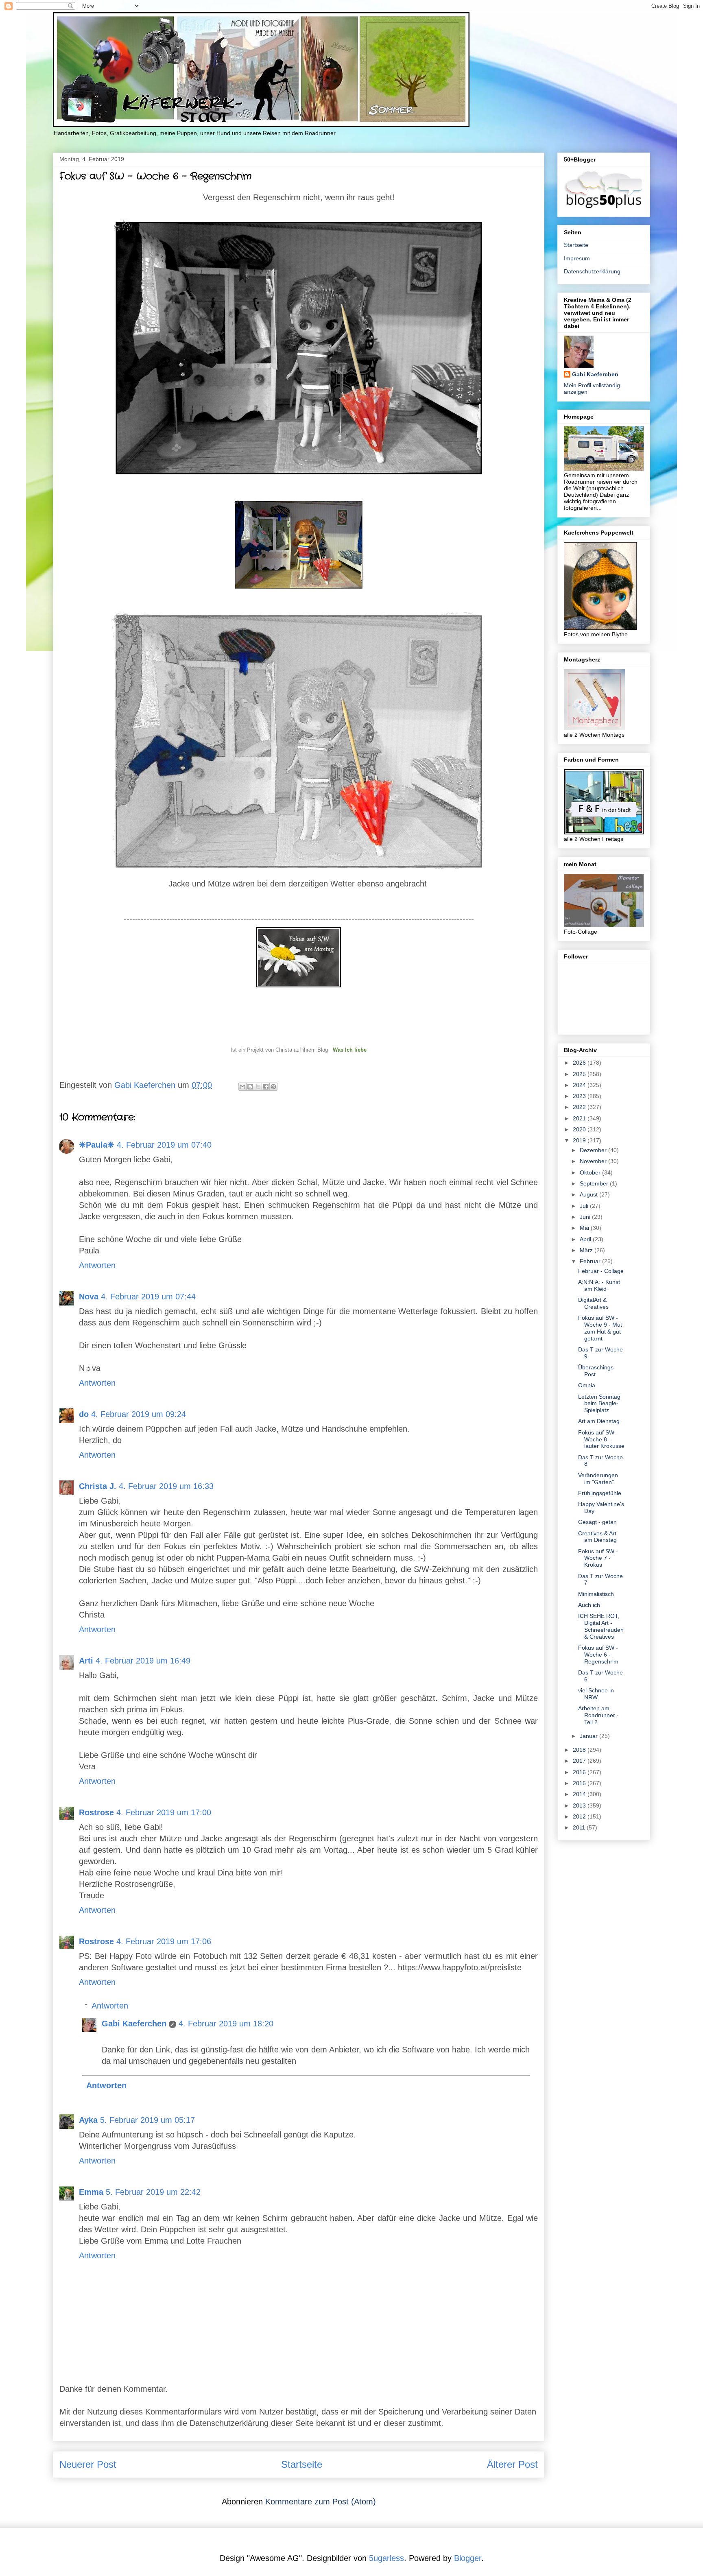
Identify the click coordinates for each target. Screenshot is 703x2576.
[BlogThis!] (250, 1087)
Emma (91, 2192)
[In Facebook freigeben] (266, 1087)
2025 (580, 1074)
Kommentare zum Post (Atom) (321, 2502)
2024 (580, 1085)
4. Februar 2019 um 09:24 (139, 1414)
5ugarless (386, 2558)
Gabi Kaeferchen (134, 2024)
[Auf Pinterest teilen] (273, 1087)
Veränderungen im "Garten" (598, 1479)
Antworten (97, 1265)
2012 (580, 1816)
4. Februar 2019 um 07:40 (164, 1145)
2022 (580, 1107)
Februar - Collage (601, 1271)
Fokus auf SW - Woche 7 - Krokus (598, 1558)
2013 (580, 1805)
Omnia (587, 1385)
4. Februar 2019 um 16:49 (143, 1661)
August (589, 1194)
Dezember (594, 1150)
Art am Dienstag (599, 1421)
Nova (89, 1297)
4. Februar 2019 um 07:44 (148, 1297)
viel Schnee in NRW (596, 1694)
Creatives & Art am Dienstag (597, 1537)
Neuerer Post (88, 2464)
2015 (580, 1783)
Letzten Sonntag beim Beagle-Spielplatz (599, 1404)
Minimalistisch (596, 1594)
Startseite (302, 2464)
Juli (585, 1206)
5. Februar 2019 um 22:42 (153, 2192)
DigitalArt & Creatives (593, 1303)
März (587, 1250)
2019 (580, 1140)
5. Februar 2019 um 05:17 (147, 2120)
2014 (580, 1794)
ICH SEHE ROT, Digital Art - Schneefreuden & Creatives (601, 1626)
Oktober (591, 1172)
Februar (591, 1261)
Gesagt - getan (597, 1522)
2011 (580, 1827)
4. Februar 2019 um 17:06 (164, 1941)
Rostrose (96, 1812)
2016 (580, 1772)
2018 (580, 1750)
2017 (580, 1761)
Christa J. (98, 1486)
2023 (580, 1096)
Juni (586, 1217)
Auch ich (589, 1605)
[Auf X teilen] (258, 1087)
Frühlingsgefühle (600, 1493)
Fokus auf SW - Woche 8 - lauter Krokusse (601, 1439)
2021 (580, 1118)
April (586, 1239)
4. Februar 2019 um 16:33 (166, 1486)
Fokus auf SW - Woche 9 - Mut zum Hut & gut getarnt (600, 1328)
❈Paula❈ (97, 1145)
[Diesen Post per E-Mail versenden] (242, 1087)
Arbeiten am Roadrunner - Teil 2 (598, 1715)
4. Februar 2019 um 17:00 (164, 1812)
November (594, 1161)
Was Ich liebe (350, 1050)
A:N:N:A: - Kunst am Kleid (599, 1285)
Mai (585, 1228)
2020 (580, 1129)
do (84, 1414)
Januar (589, 1736)
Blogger (468, 2558)
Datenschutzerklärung (592, 271)
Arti (86, 1661)
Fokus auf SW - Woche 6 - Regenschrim (598, 1655)
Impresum (577, 258)
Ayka (88, 2120)
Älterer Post (512, 2464)
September (595, 1183)
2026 (580, 1063)
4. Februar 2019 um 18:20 (226, 2024)
